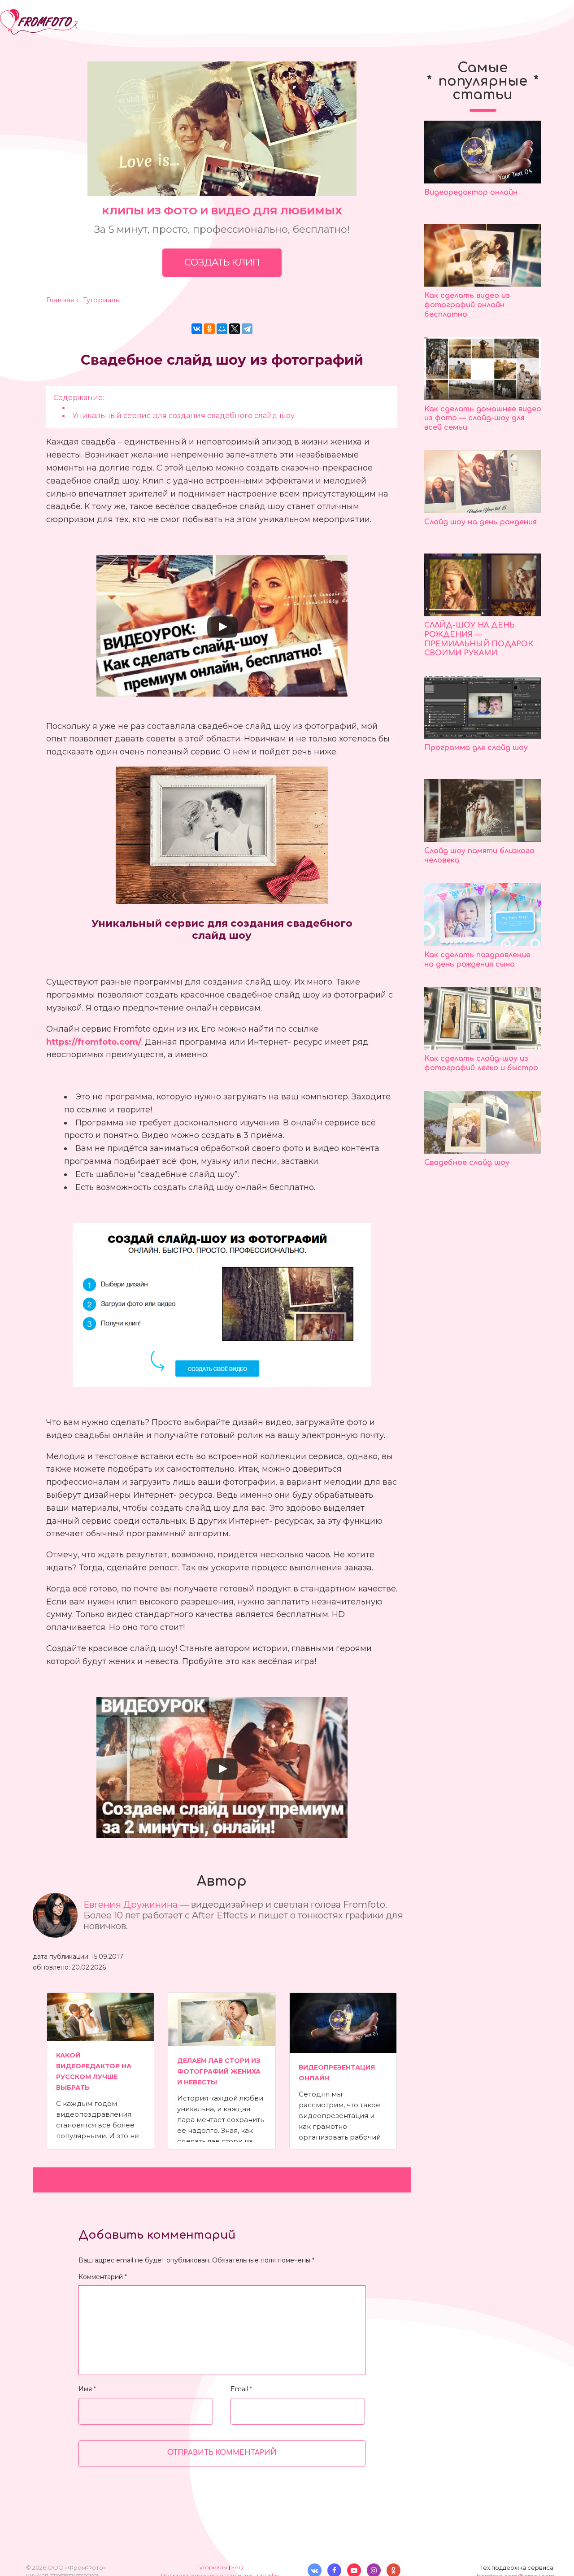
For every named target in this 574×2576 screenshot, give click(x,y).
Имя (87, 2389)
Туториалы (102, 300)
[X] (235, 329)
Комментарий (103, 2277)
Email (241, 2389)
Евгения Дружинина (132, 1905)
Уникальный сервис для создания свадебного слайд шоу (183, 415)
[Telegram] (247, 329)
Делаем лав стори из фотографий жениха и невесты (219, 2071)
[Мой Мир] (222, 329)
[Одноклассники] (209, 329)
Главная (60, 300)
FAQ (237, 2567)
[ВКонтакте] (197, 329)
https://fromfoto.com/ (94, 1042)
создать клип (222, 262)
